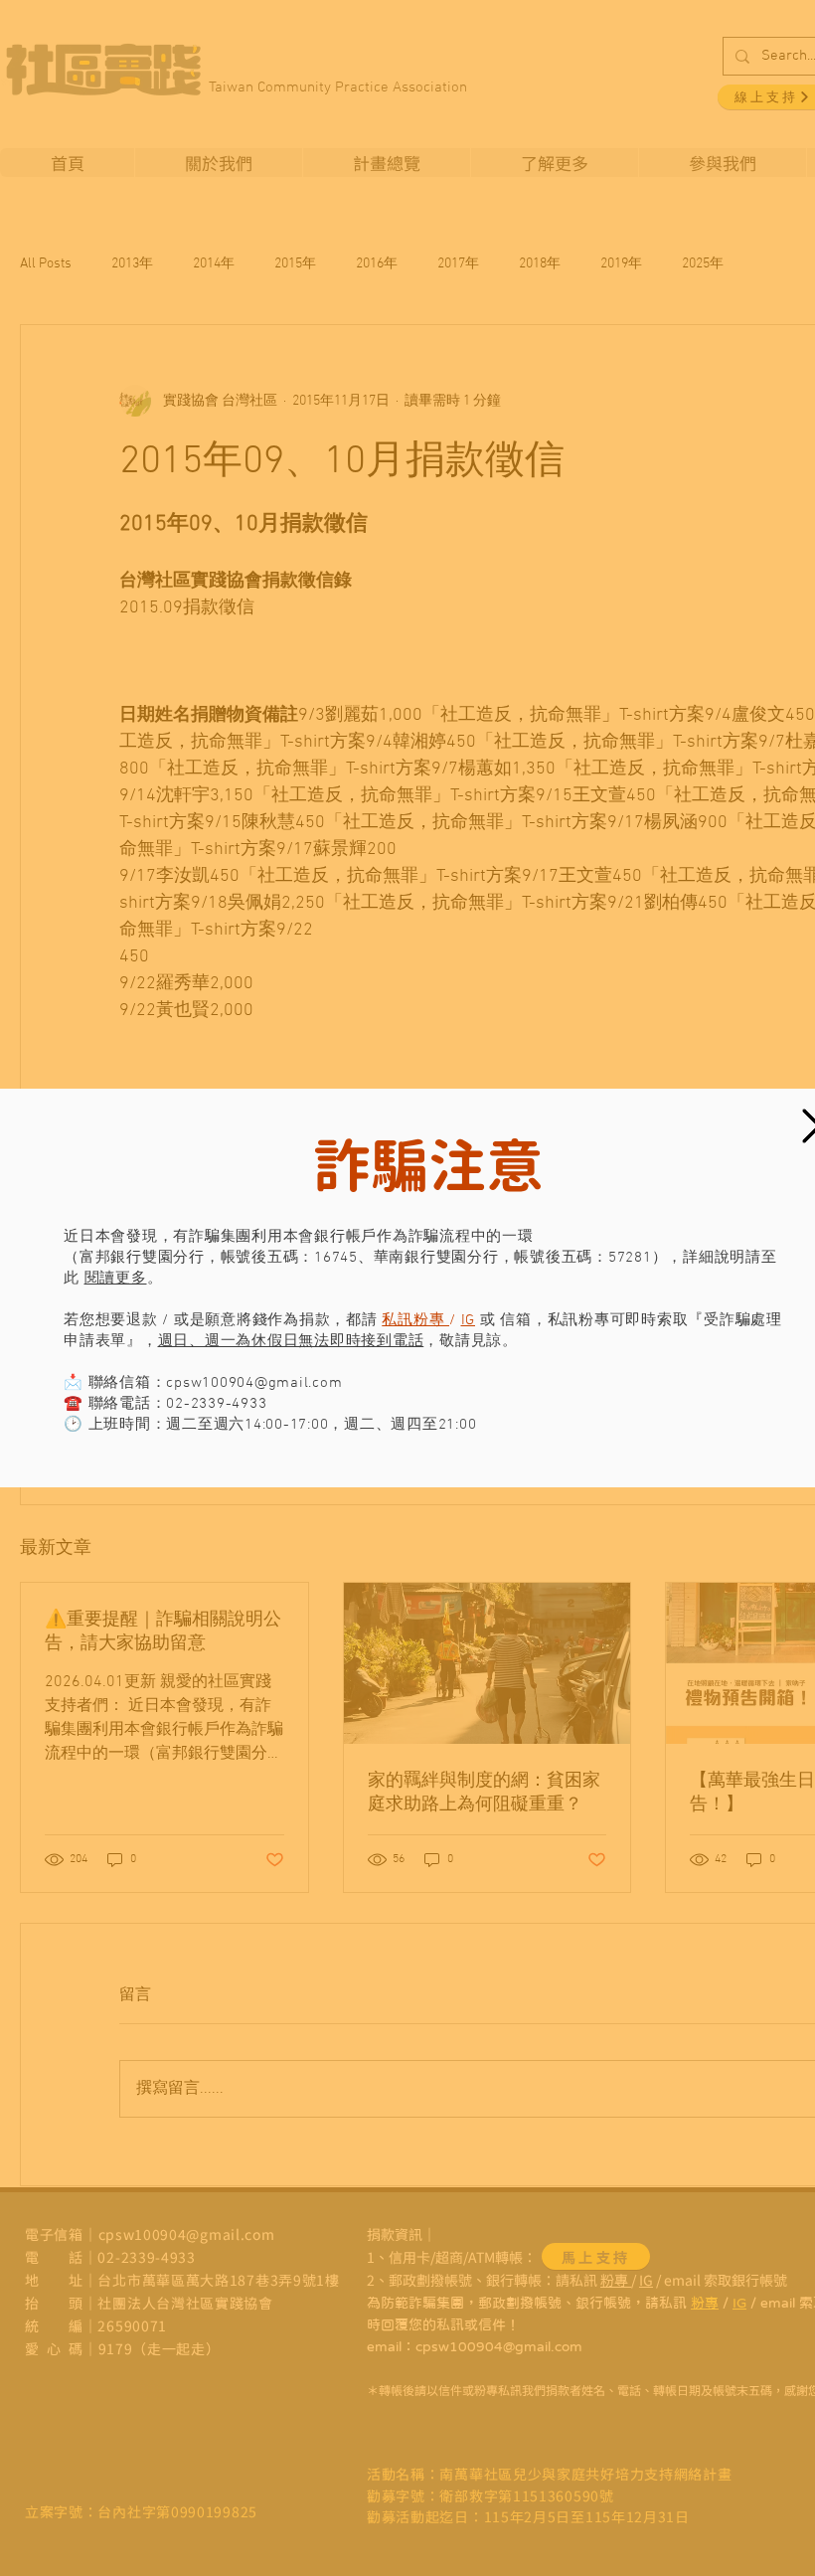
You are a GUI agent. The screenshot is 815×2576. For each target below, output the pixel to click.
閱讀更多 (116, 1279)
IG (469, 1320)
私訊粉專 (415, 1320)
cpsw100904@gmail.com (254, 1383)
